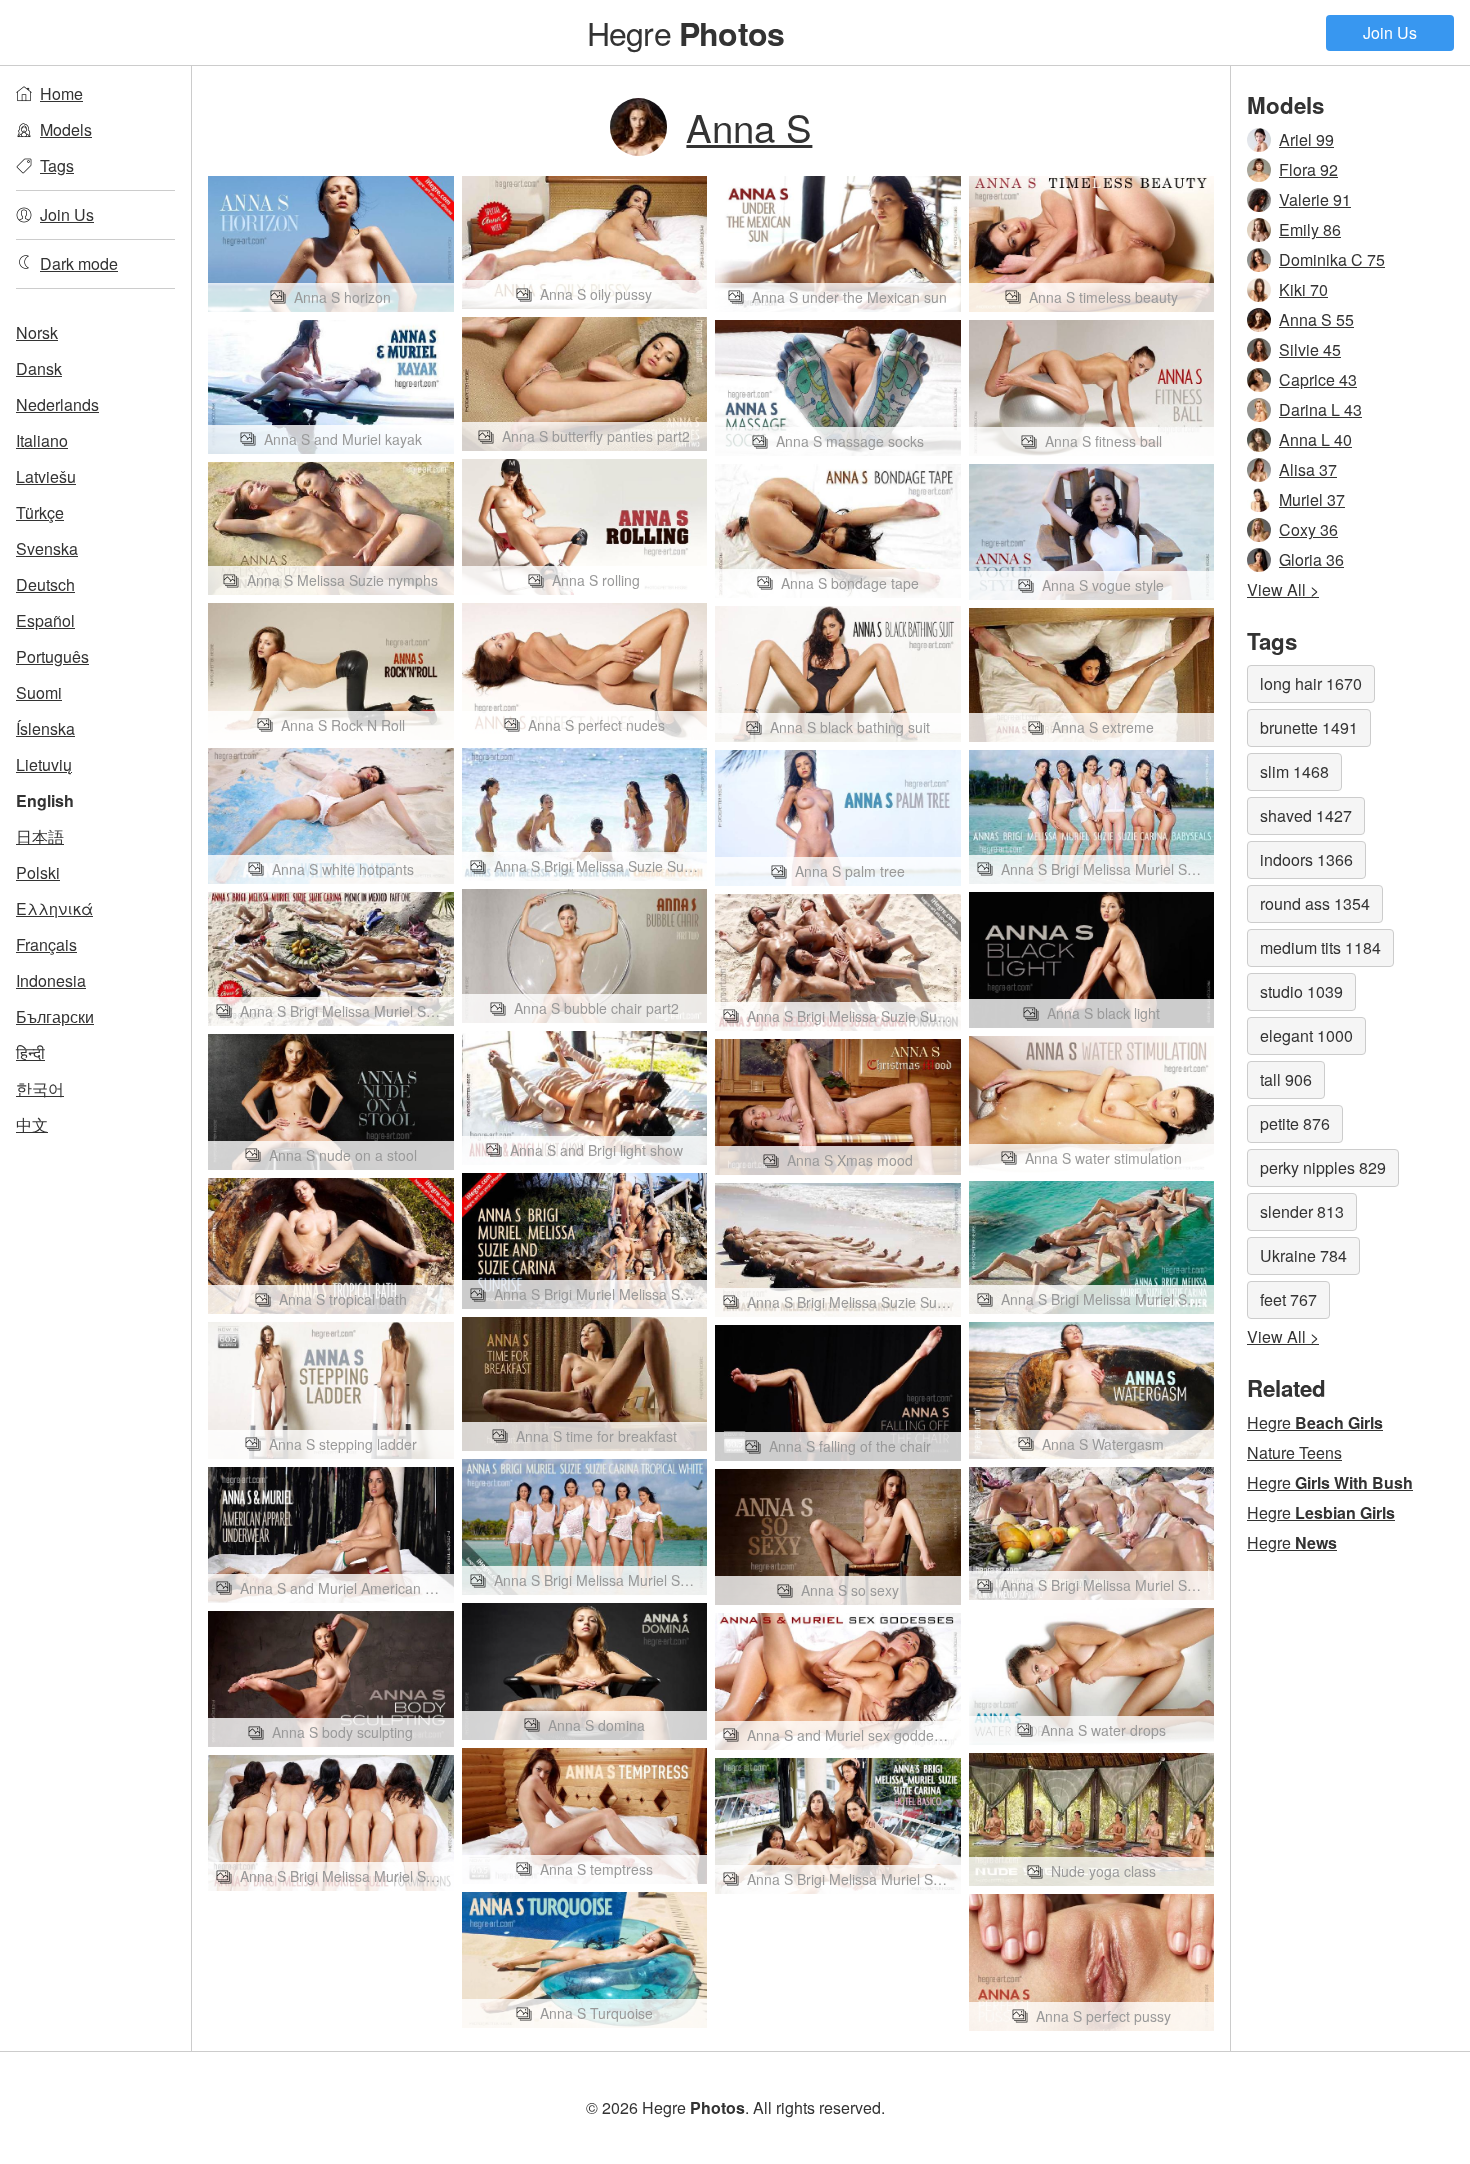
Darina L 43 (1320, 409)
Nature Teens (1294, 1452)
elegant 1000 (1306, 1035)
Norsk (37, 332)
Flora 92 (1308, 169)
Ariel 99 (1306, 139)
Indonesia (51, 980)
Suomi (39, 692)
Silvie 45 (1310, 349)
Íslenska (45, 728)
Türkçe (40, 512)
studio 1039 (1301, 991)
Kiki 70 (1303, 289)
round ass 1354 (1315, 903)
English (45, 800)
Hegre (685, 32)
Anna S (749, 126)
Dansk (39, 368)
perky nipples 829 (1323, 1167)
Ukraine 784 (1303, 1255)
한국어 (40, 1088)
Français (46, 944)
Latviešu (46, 476)
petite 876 (1295, 1123)
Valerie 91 (1315, 199)
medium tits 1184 (1320, 947)
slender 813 (1302, 1211)
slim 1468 (1294, 771)
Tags (57, 165)
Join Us (1390, 32)
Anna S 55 (1316, 319)
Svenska (47, 548)
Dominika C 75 (1332, 259)
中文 (32, 1124)
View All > (1283, 589)
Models (66, 129)
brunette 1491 (1309, 727)
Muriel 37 (1312, 499)
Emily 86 (1310, 229)
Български (55, 1016)
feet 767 (1288, 1299)
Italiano (42, 440)
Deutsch (45, 584)
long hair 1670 (1311, 683)
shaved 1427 (1306, 815)
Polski (38, 872)
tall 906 (1286, 1079)
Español (45, 620)
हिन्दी (30, 1052)
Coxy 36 (1308, 529)
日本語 (40, 836)
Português (52, 656)
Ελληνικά (54, 908)
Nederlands (57, 404)
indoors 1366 (1306, 859)
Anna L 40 (1315, 439)
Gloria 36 (1311, 559)
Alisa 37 (1308, 469)
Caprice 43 (1318, 379)
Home (61, 93)
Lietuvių (44, 764)
